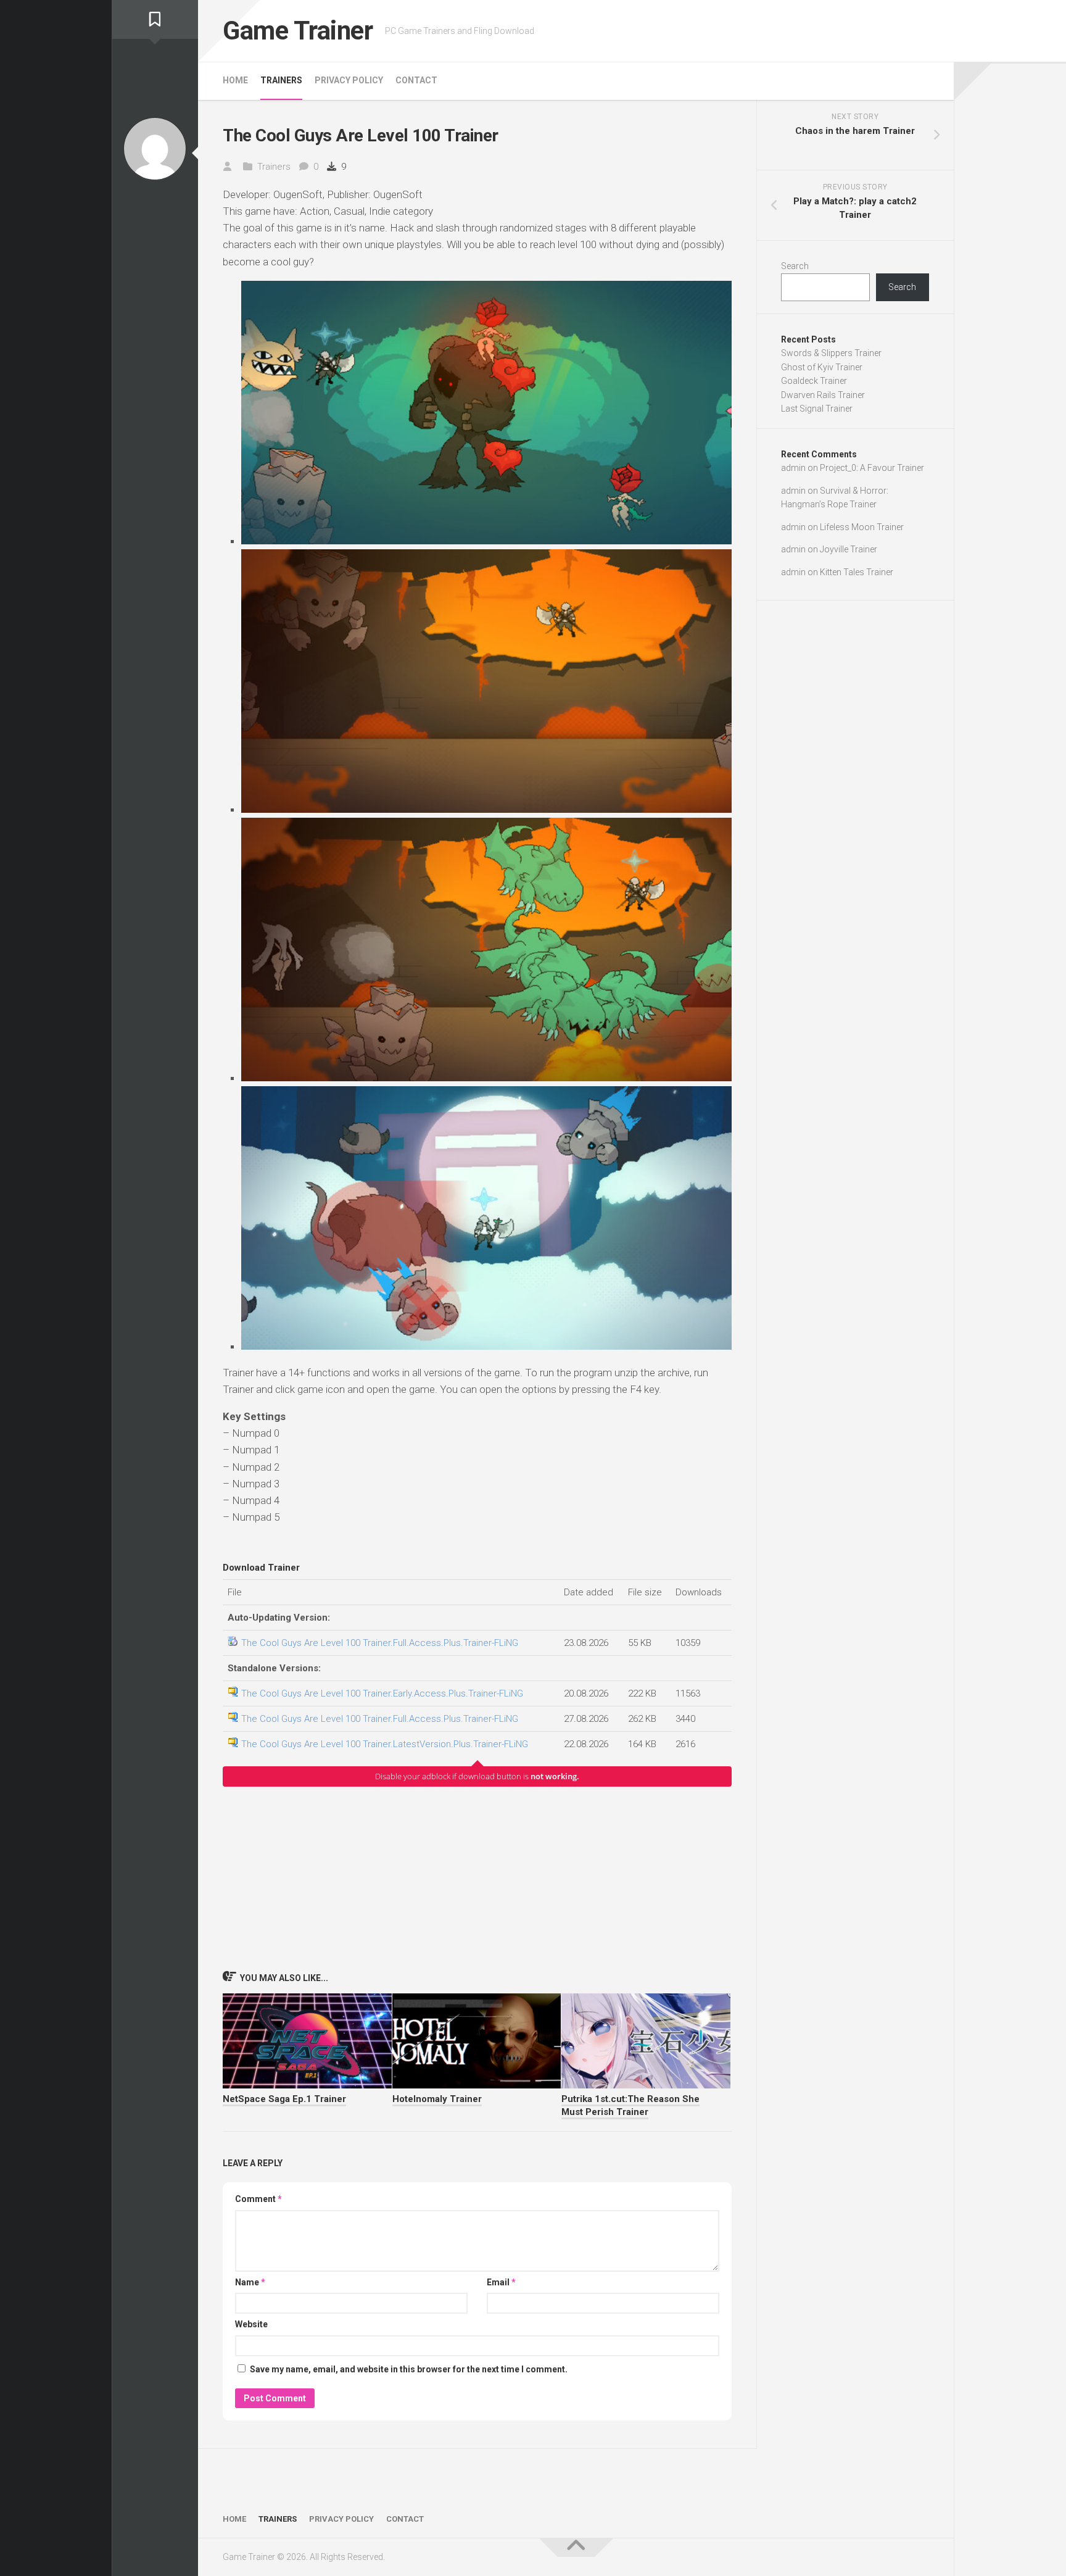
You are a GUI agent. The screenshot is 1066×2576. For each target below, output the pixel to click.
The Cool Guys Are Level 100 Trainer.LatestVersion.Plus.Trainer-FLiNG (385, 1744)
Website (251, 2324)
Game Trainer (298, 31)
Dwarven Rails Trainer (823, 395)
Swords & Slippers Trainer (831, 353)
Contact (416, 80)
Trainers (281, 80)
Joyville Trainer (849, 549)
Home (235, 80)
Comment (258, 2199)
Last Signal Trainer (817, 409)
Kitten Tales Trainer (857, 572)
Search (795, 266)
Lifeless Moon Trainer (862, 527)
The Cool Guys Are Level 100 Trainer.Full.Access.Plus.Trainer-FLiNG (380, 1643)
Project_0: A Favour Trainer (872, 468)
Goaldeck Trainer (814, 381)
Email (501, 2282)
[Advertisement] (477, 1878)
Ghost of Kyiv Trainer (822, 367)
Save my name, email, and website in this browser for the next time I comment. (409, 2369)
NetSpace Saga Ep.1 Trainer (284, 2099)
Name (250, 2282)
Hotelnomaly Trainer (437, 2099)
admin (793, 468)
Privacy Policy (349, 80)
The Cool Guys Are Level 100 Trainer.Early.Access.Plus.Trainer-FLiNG (382, 1693)
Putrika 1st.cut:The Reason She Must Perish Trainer (630, 2105)
